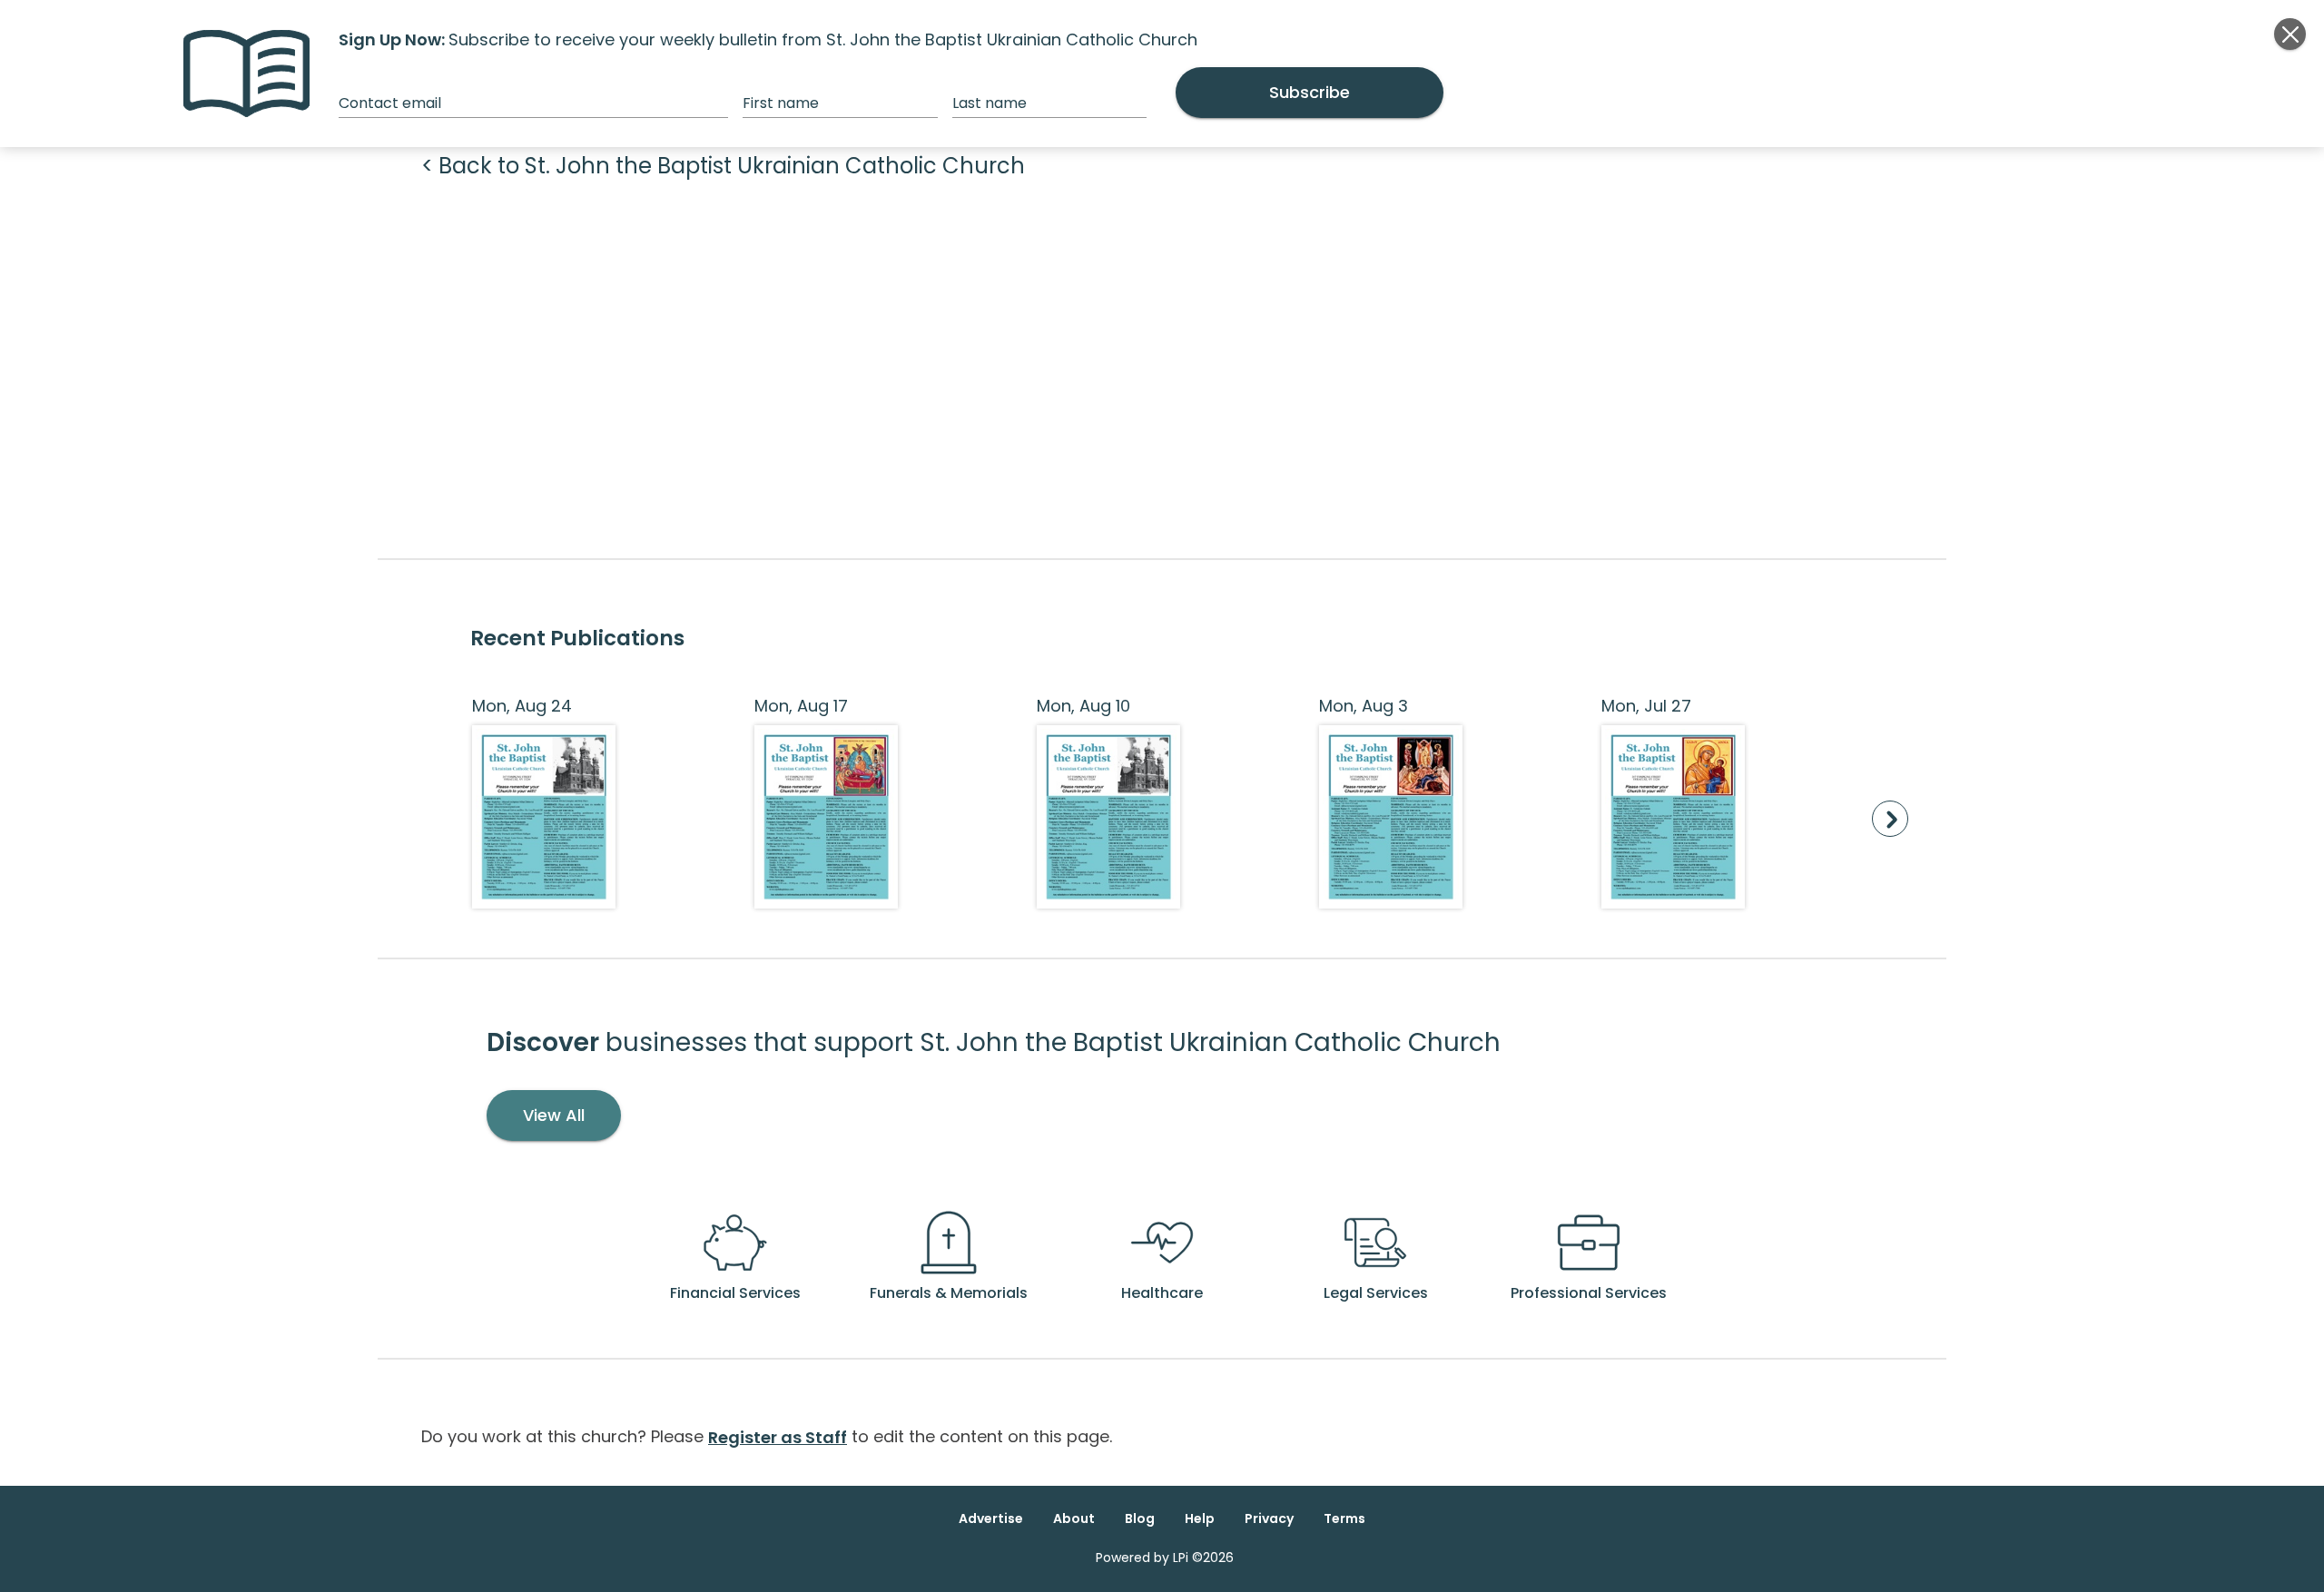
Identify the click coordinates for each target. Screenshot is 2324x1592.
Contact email (390, 103)
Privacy (1269, 1518)
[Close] (2290, 34)
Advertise (991, 1518)
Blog (1140, 1518)
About (1074, 1518)
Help (1200, 1518)
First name (781, 103)
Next (1890, 819)
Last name (990, 103)
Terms (1344, 1518)
